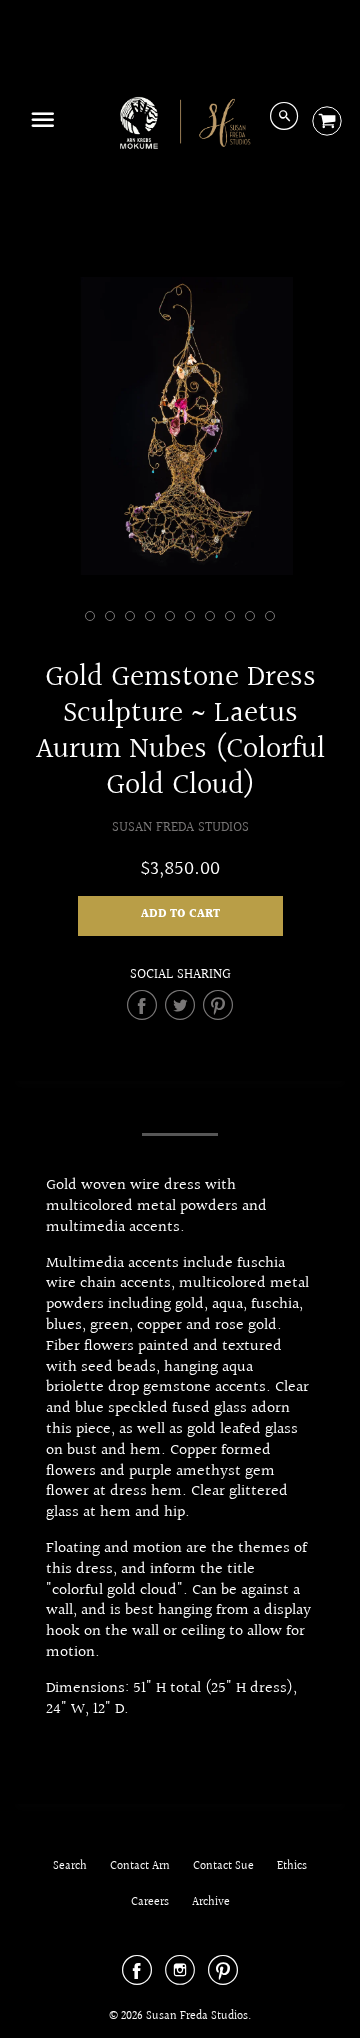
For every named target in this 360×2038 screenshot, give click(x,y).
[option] (180, 426)
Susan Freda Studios (180, 827)
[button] (180, 916)
